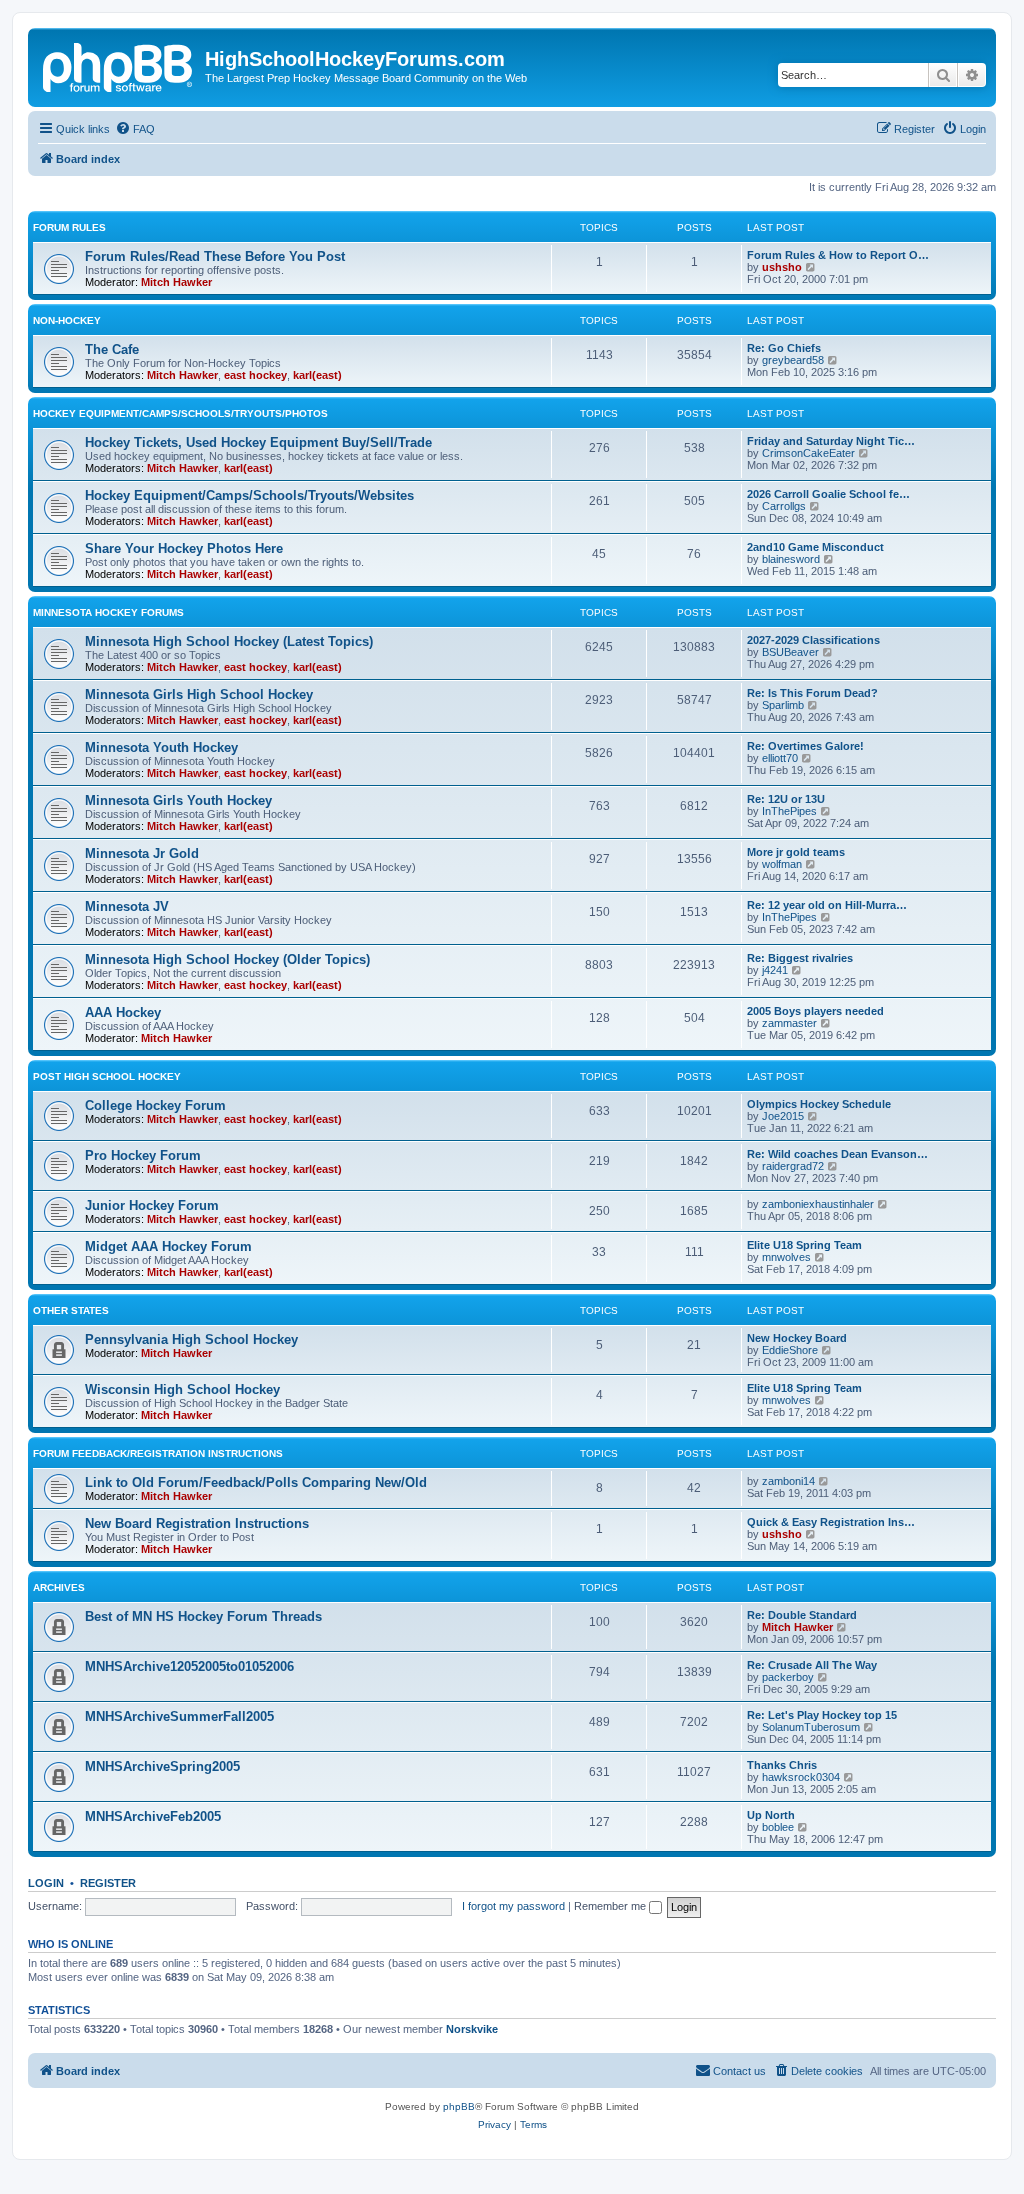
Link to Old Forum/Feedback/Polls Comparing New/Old (256, 1482)
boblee (778, 1827)
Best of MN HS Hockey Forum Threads (203, 1616)
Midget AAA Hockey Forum (168, 1246)
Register (108, 1883)
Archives (59, 1587)
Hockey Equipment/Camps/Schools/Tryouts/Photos (180, 413)
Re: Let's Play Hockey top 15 (822, 1715)
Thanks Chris (782, 1765)
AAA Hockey (123, 1012)
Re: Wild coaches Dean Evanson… (837, 1154)
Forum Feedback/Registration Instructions (158, 1453)
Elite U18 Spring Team (804, 1245)
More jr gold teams (796, 852)
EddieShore (790, 1350)
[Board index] (119, 65)
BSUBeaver (790, 652)
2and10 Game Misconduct (815, 547)
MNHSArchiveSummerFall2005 (179, 1716)
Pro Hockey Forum (143, 1155)
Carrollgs (784, 506)
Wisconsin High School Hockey (182, 1389)
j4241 (775, 970)
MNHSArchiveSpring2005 (162, 1766)
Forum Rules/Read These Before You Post (215, 256)
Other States (71, 1310)
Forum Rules (69, 227)
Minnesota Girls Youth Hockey (178, 800)
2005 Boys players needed (815, 1011)
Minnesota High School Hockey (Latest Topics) (229, 641)
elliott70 (780, 758)
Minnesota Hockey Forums (108, 612)
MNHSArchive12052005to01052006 (189, 1666)
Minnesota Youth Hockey (161, 747)
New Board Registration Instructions (197, 1523)
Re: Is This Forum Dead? (812, 693)
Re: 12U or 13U (786, 799)
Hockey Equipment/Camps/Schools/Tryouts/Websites (249, 495)
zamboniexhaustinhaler (818, 1204)
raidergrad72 (793, 1166)
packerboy (788, 1677)
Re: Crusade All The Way (812, 1665)
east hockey (255, 375)
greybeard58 (793, 360)
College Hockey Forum (155, 1105)
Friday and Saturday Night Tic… (831, 441)
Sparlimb (783, 705)
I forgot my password (513, 1906)
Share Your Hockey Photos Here (184, 548)
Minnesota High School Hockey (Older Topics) (227, 959)
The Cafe (112, 349)
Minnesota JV (127, 906)
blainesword (791, 559)
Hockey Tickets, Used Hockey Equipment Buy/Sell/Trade (258, 442)
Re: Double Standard (802, 1615)
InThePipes (789, 811)
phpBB (459, 2106)
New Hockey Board (797, 1338)
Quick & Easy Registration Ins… (831, 1522)
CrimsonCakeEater (808, 453)
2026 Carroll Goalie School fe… (828, 494)
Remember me (611, 1906)
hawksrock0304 (801, 1777)
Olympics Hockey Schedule (819, 1104)
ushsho (782, 267)
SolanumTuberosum (811, 1727)
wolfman (782, 864)
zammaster (789, 1023)
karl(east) (317, 375)
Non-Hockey (67, 320)
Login (46, 1883)
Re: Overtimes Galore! (805, 746)
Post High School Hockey (107, 1076)
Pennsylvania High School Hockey (191, 1339)
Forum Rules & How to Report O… (838, 255)
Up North (771, 1815)
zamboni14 (788, 1481)
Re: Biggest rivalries (800, 958)
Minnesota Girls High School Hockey (199, 694)
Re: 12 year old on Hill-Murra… (827, 905)
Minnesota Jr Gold (142, 853)
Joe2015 (783, 1116)
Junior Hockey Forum (152, 1205)
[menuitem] (135, 129)
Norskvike (472, 2029)
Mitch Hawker (176, 282)
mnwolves (786, 1257)
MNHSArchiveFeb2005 (153, 1816)
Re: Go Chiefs (784, 348)
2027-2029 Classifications (813, 640)
